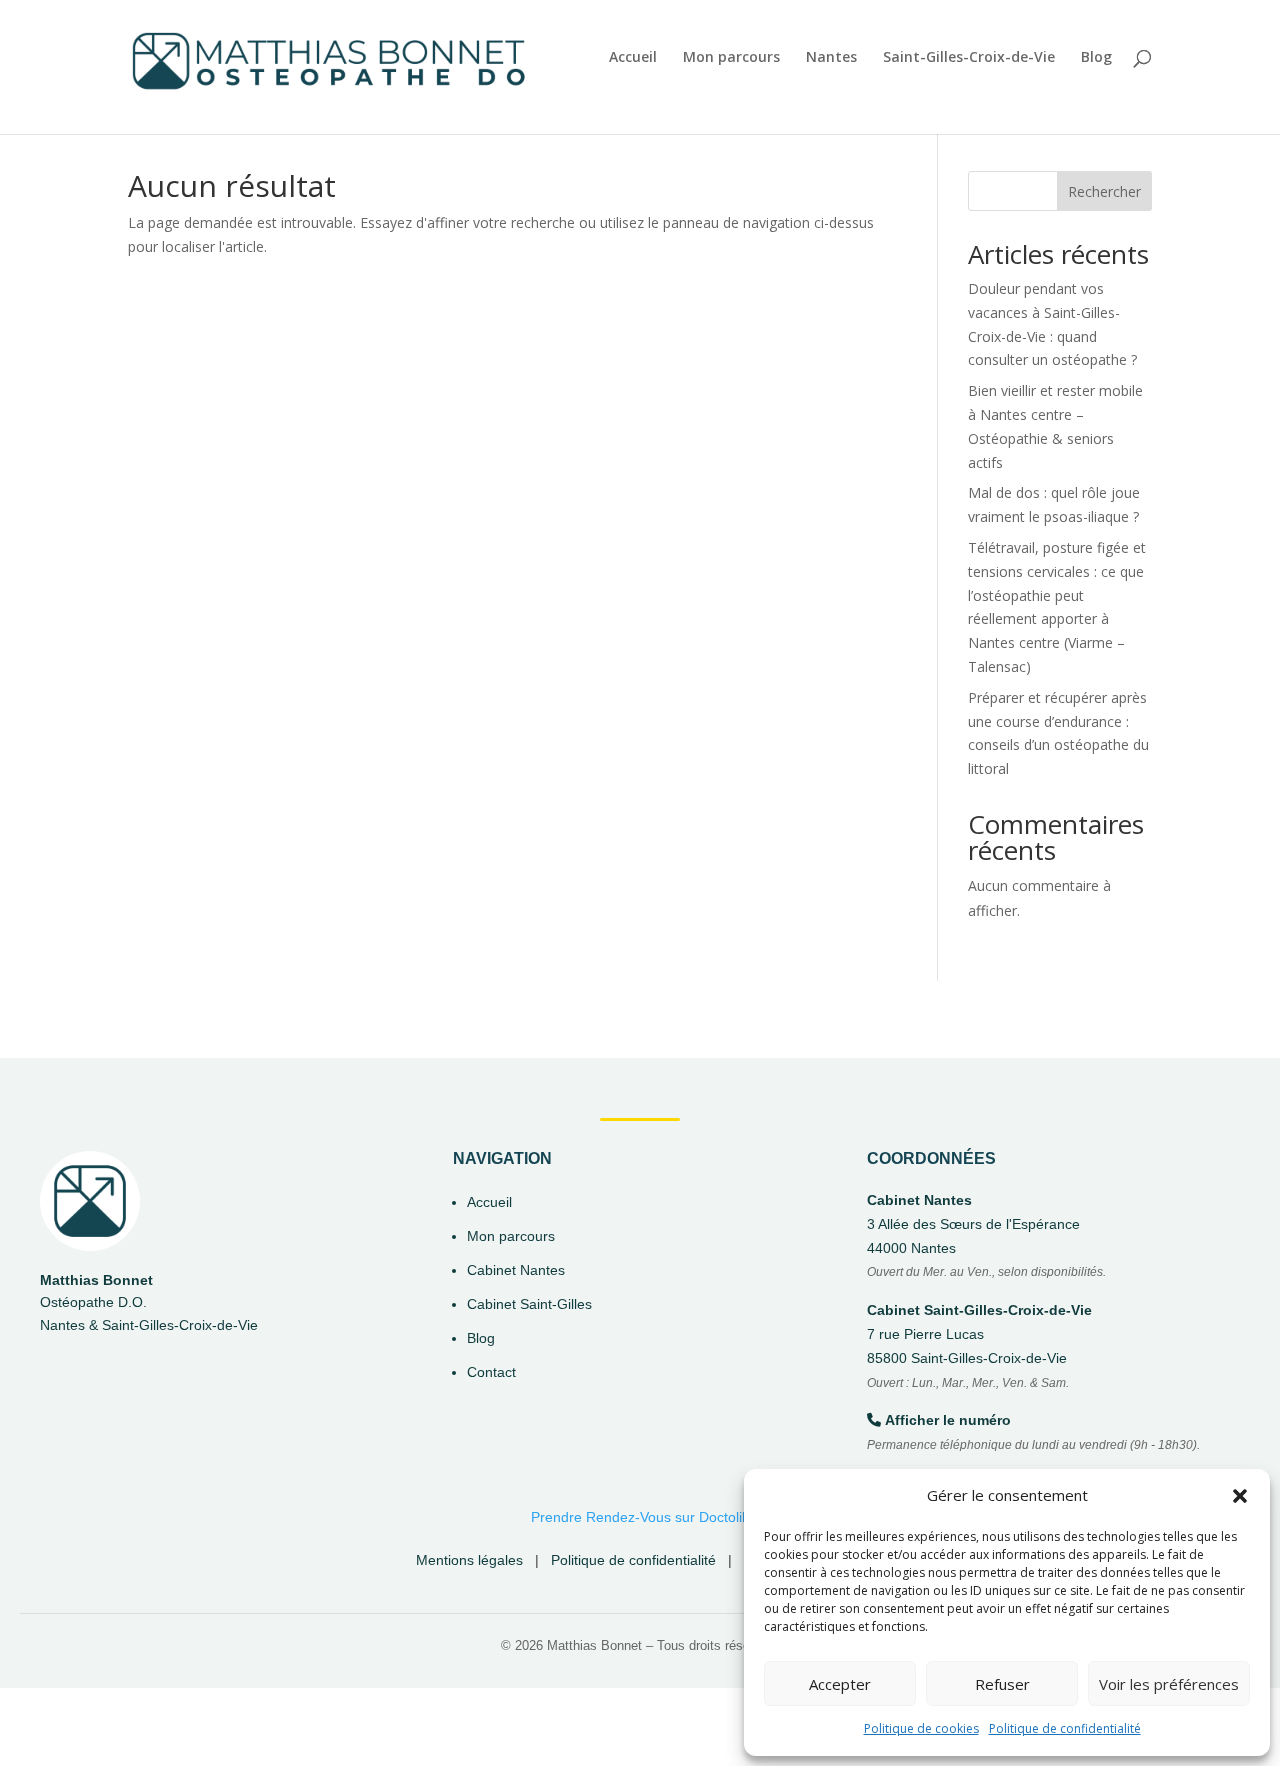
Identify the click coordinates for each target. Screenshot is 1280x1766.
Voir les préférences (1169, 1684)
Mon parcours (731, 58)
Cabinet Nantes (516, 1270)
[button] (1240, 1496)
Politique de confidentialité (1065, 1728)
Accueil (633, 58)
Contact (491, 1372)
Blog (1096, 58)
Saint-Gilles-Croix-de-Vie (969, 58)
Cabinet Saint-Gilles (529, 1304)
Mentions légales (469, 1560)
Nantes (831, 58)
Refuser (1002, 1684)
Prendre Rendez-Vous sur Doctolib (640, 1517)
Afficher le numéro (948, 1420)
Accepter (840, 1684)
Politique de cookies (921, 1728)
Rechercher (1104, 191)
